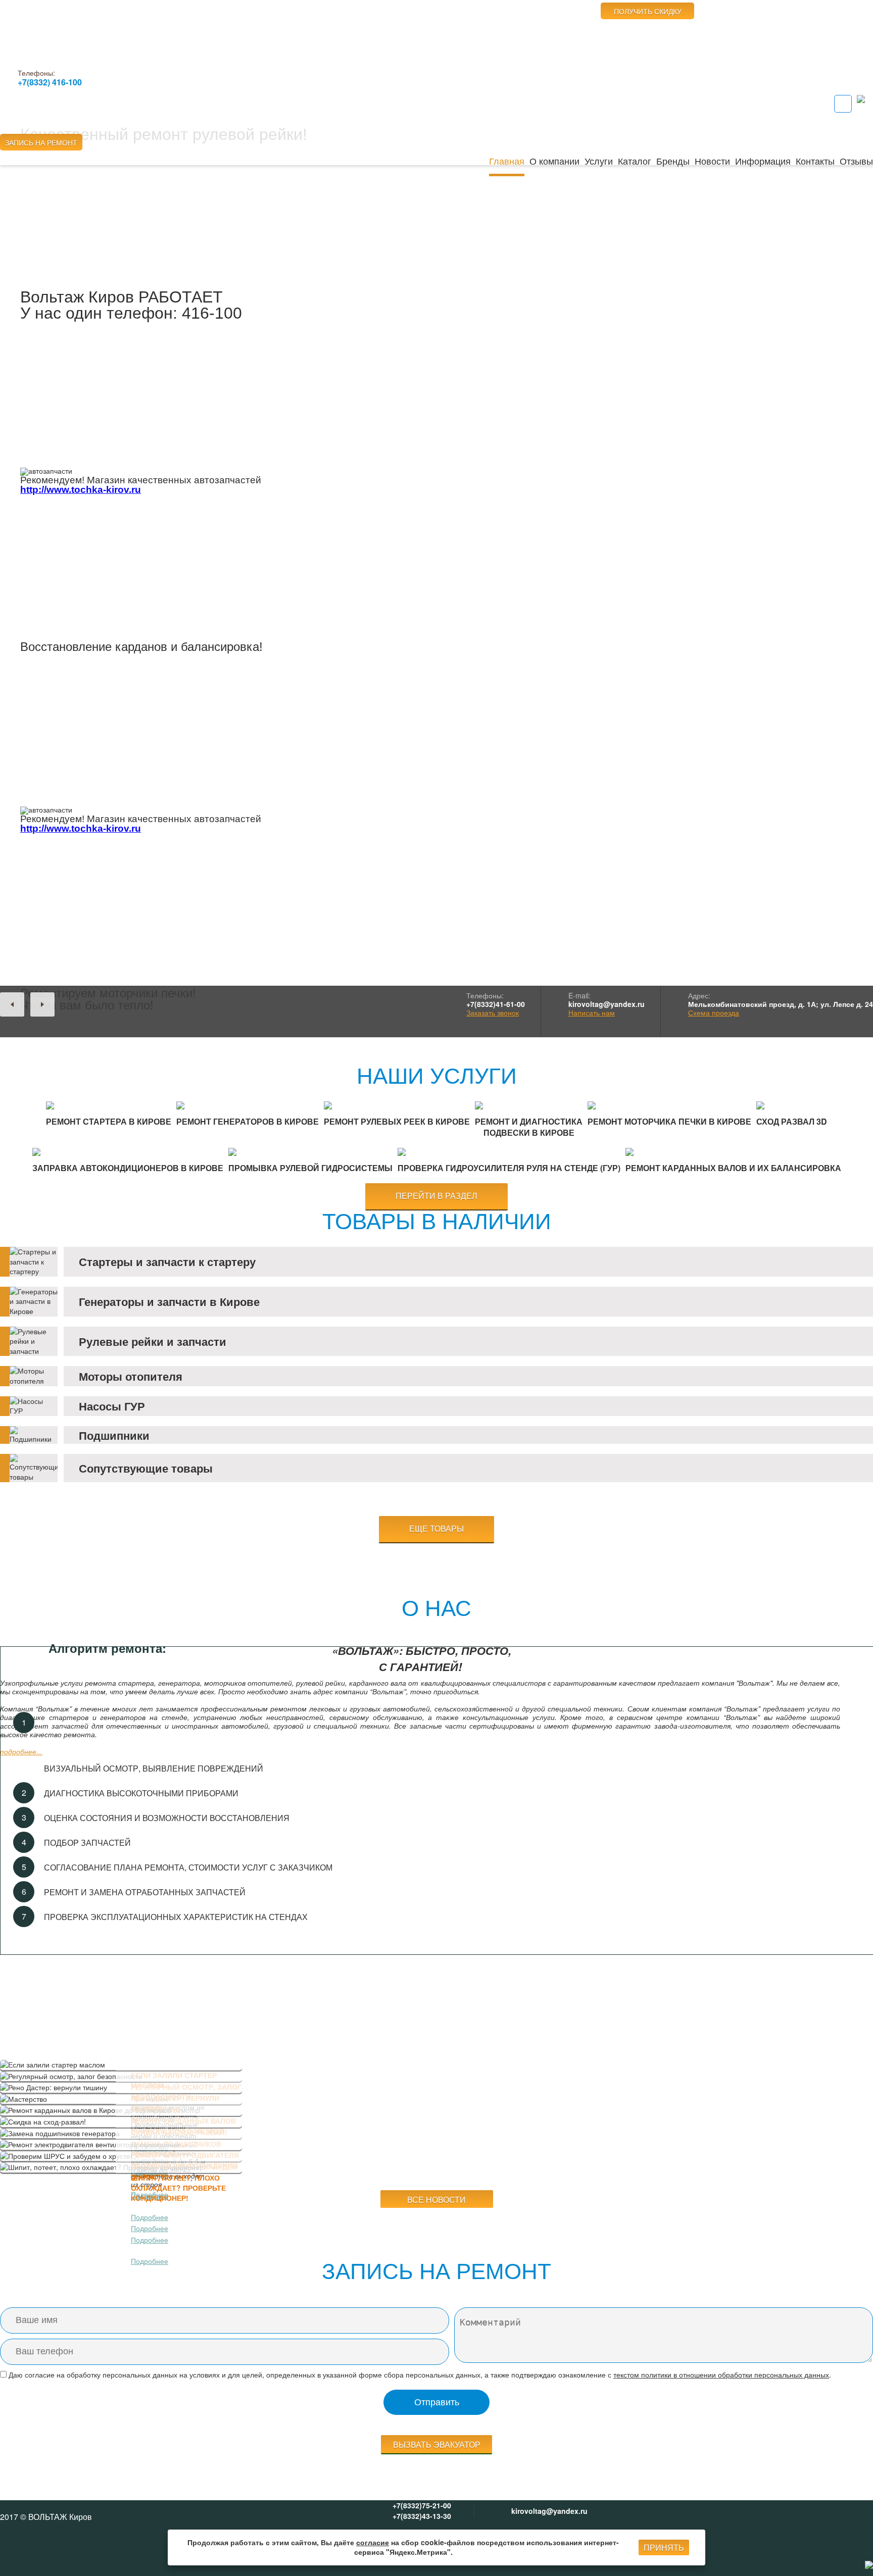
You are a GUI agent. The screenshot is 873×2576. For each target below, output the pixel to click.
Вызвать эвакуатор (437, 2444)
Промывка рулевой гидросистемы (310, 1168)
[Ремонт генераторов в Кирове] (248, 1105)
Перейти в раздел (437, 1196)
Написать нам (592, 1013)
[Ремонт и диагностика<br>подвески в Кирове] (529, 1105)
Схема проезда (714, 1013)
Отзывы (856, 161)
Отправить (437, 2402)
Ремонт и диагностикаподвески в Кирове (529, 1127)
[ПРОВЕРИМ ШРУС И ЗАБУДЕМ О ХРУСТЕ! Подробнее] (121, 2156)
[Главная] (63, 31)
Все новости (437, 2200)
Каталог (635, 161)
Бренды (673, 161)
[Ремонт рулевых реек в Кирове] (397, 1105)
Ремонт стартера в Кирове (109, 1121)
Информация (763, 161)
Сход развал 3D (792, 1121)
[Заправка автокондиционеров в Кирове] (128, 1152)
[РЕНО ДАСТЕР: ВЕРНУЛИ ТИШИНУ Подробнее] (121, 2088)
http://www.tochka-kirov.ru (81, 490)
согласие (373, 2542)
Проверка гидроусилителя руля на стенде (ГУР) (509, 1168)
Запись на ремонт (41, 142)
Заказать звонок (493, 1013)
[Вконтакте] (843, 104)
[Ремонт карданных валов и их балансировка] (733, 1152)
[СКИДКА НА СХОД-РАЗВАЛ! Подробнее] (121, 2122)
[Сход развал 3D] (792, 1105)
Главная (507, 161)
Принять (664, 2548)
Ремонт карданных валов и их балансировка (733, 1168)
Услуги (599, 161)
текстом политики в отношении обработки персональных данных (721, 2375)
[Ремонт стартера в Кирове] (109, 1105)
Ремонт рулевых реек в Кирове (397, 1121)
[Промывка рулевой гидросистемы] (310, 1152)
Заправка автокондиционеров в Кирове (128, 1168)
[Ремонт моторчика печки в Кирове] (669, 1105)
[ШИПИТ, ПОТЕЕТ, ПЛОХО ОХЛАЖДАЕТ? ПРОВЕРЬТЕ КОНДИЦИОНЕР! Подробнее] (121, 2167)
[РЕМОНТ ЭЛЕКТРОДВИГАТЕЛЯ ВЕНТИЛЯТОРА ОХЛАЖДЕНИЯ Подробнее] (121, 2145)
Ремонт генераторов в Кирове (248, 1121)
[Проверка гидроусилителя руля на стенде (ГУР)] (509, 1152)
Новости (712, 161)
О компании (554, 161)
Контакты (815, 161)
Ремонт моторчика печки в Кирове (669, 1121)
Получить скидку (648, 11)
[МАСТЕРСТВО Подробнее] (121, 2099)
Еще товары (437, 1529)
